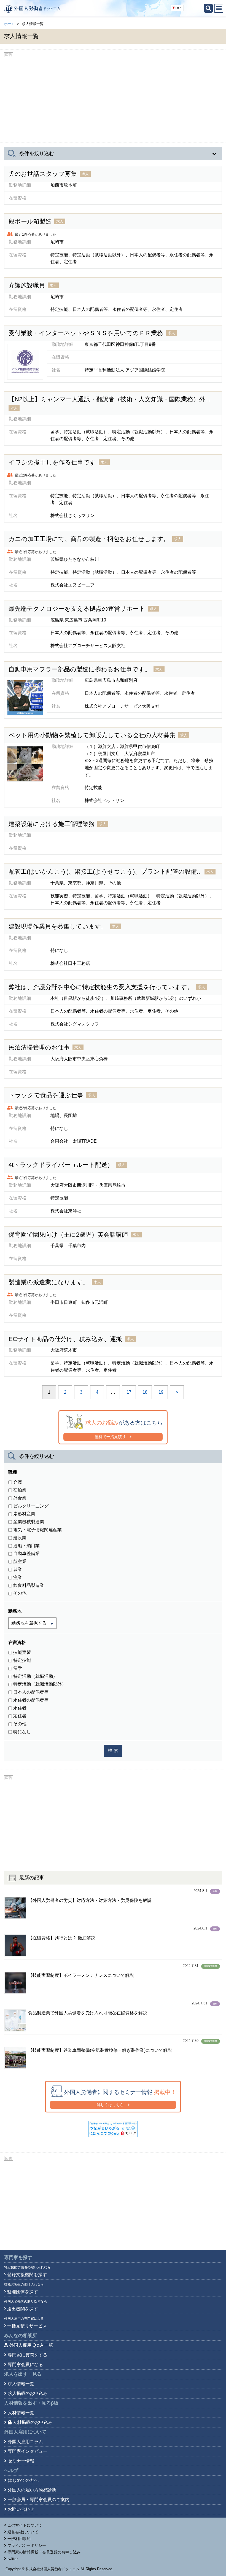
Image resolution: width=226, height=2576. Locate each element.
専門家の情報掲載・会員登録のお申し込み (44, 2552)
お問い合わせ (21, 2509)
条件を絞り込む (37, 154)
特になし (22, 1732)
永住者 (20, 1708)
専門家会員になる (25, 2364)
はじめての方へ (23, 2480)
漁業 (18, 274)
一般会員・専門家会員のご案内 (39, 2500)
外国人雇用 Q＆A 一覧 (31, 2345)
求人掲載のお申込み (28, 2393)
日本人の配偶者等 (31, 389)
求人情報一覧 (21, 2384)
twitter (13, 2559)
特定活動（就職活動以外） (40, 1684)
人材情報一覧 (21, 2413)
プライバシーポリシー (27, 2545)
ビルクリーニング (31, 1506)
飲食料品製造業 (29, 1585)
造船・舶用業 (26, 1546)
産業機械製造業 (29, 1522)
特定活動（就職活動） (35, 1676)
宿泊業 (20, 1490)
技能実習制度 (211, 1966)
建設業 (20, 1538)
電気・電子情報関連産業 (37, 1530)
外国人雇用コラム (25, 2442)
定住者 (20, 1716)
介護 (18, 1482)
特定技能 (22, 1660)
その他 (20, 1593)
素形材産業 (24, 211)
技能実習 (22, 1652)
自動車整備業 (26, 1553)
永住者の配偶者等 (31, 1700)
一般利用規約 (19, 2539)
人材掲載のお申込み (33, 2422)
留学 (18, 1668)
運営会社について (23, 2532)
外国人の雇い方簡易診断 (32, 2490)
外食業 (20, 1498)
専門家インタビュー (28, 2451)
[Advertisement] (113, 98)
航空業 (20, 1561)
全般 (215, 1891)
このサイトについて (25, 2525)
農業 (18, 1569)
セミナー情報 (21, 2461)
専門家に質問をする (28, 2355)
